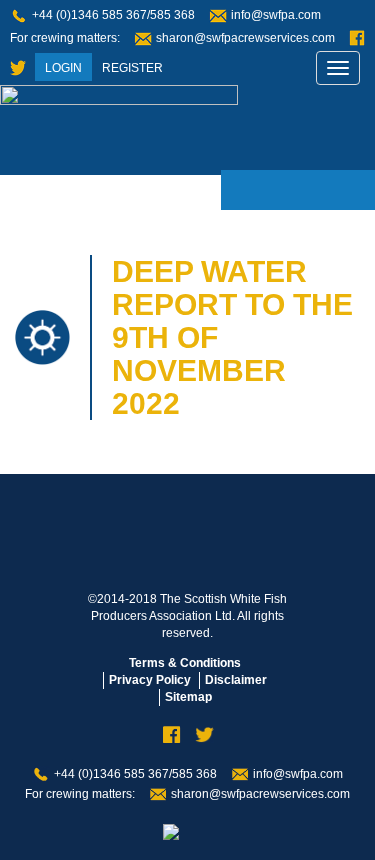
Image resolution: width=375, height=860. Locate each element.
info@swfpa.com (276, 15)
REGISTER (132, 68)
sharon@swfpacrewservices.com (245, 38)
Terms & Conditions (185, 663)
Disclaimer (236, 680)
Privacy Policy (150, 680)
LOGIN (63, 68)
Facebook (357, 38)
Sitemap (188, 697)
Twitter (18, 68)
